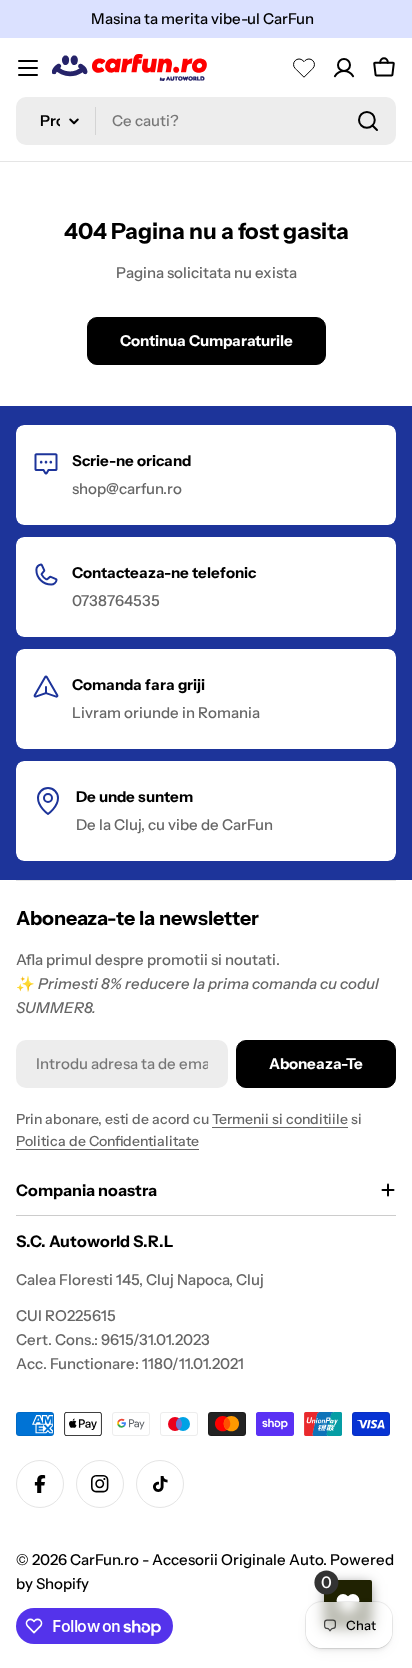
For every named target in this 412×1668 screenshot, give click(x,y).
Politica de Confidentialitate (107, 1141)
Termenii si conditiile (280, 1119)
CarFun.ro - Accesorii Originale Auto (196, 1559)
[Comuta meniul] (28, 68)
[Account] (344, 68)
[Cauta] (368, 121)
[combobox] (206, 121)
